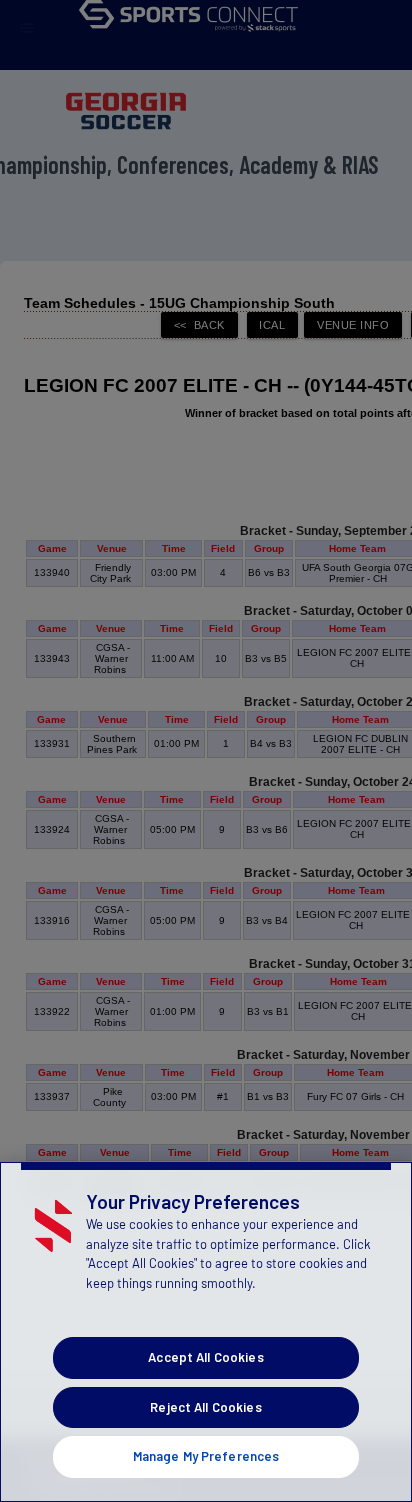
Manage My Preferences (206, 1456)
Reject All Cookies (205, 1407)
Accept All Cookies (205, 1357)
